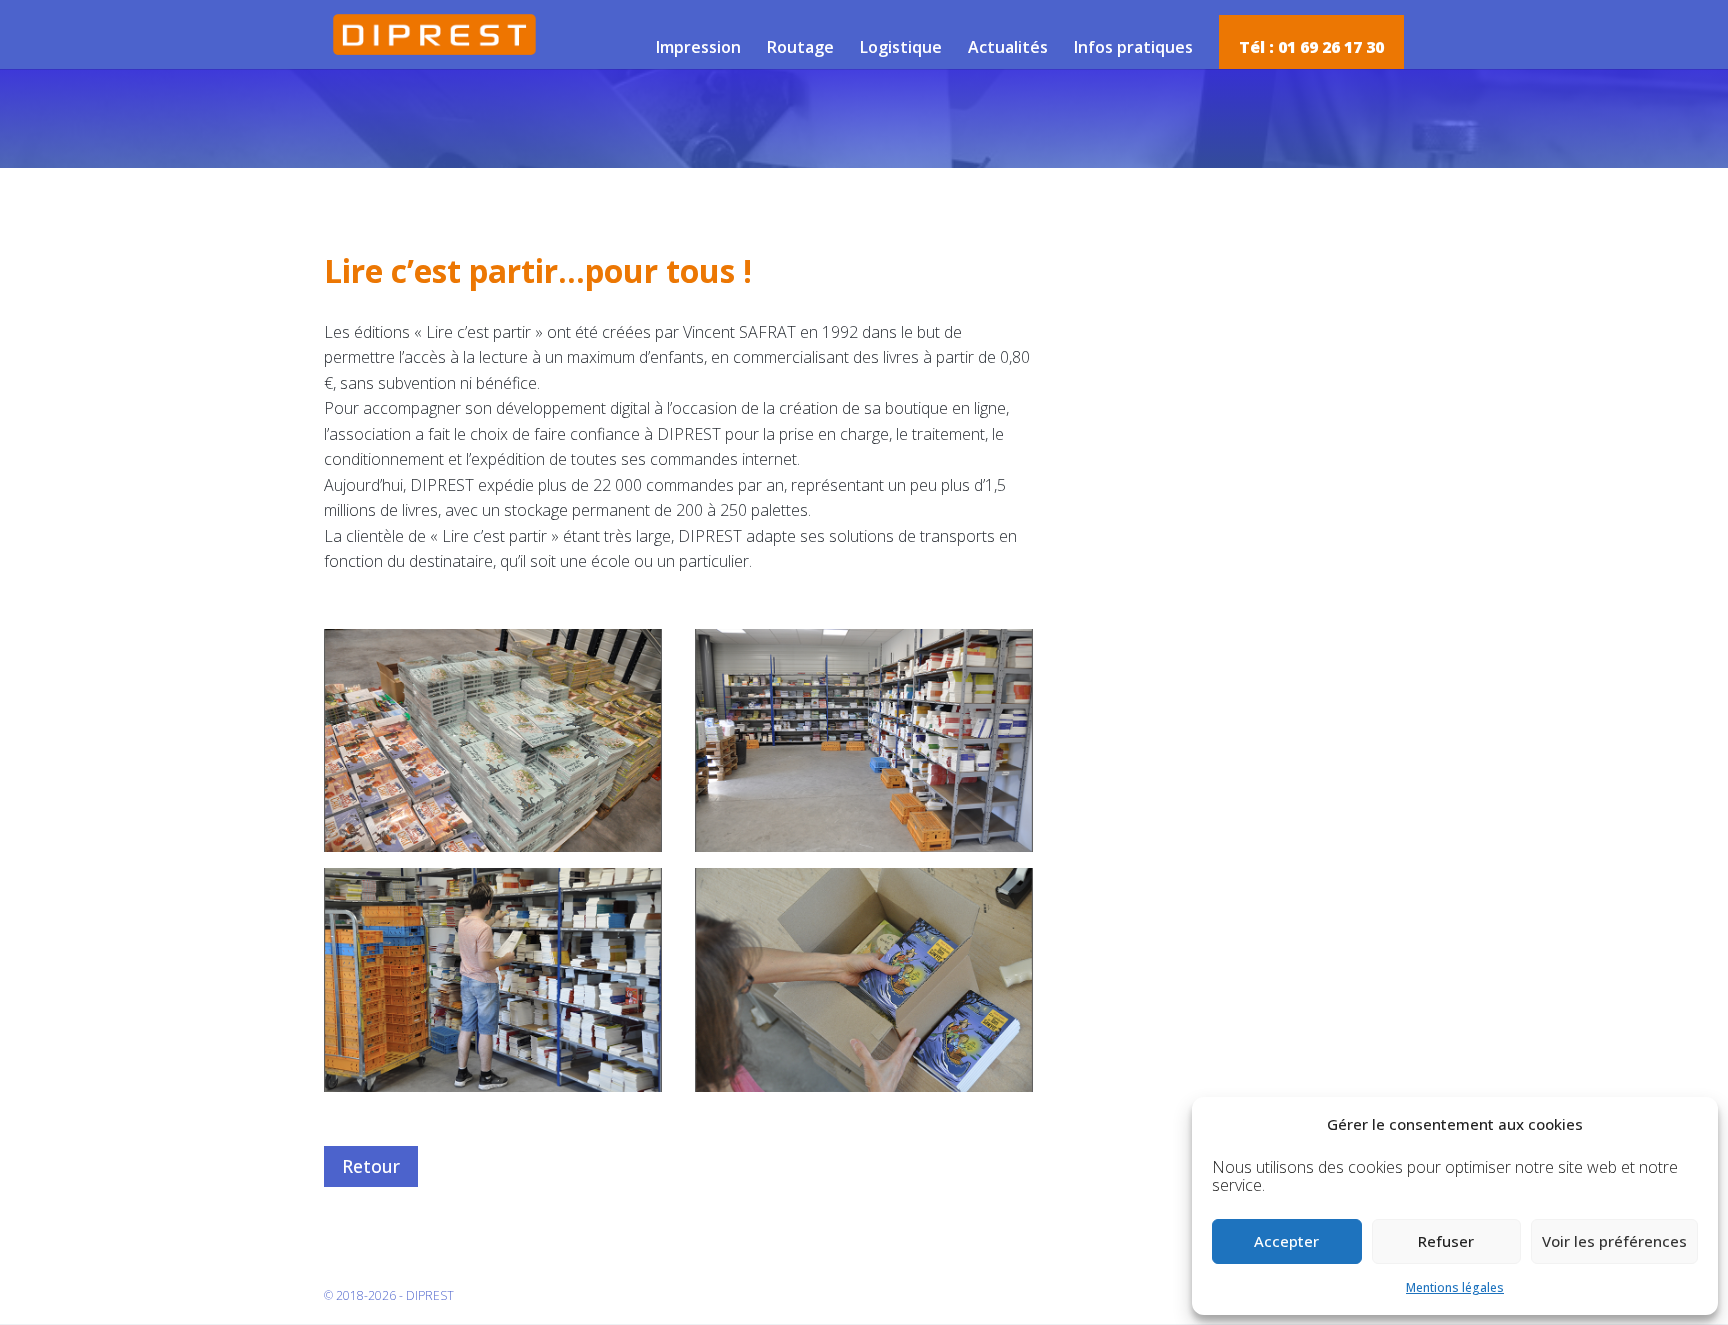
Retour (371, 1166)
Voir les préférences (1614, 1241)
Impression (698, 47)
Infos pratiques (1133, 47)
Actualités (1008, 47)
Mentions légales (1455, 1287)
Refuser (1446, 1241)
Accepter (1286, 1241)
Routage (800, 47)
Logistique (901, 47)
